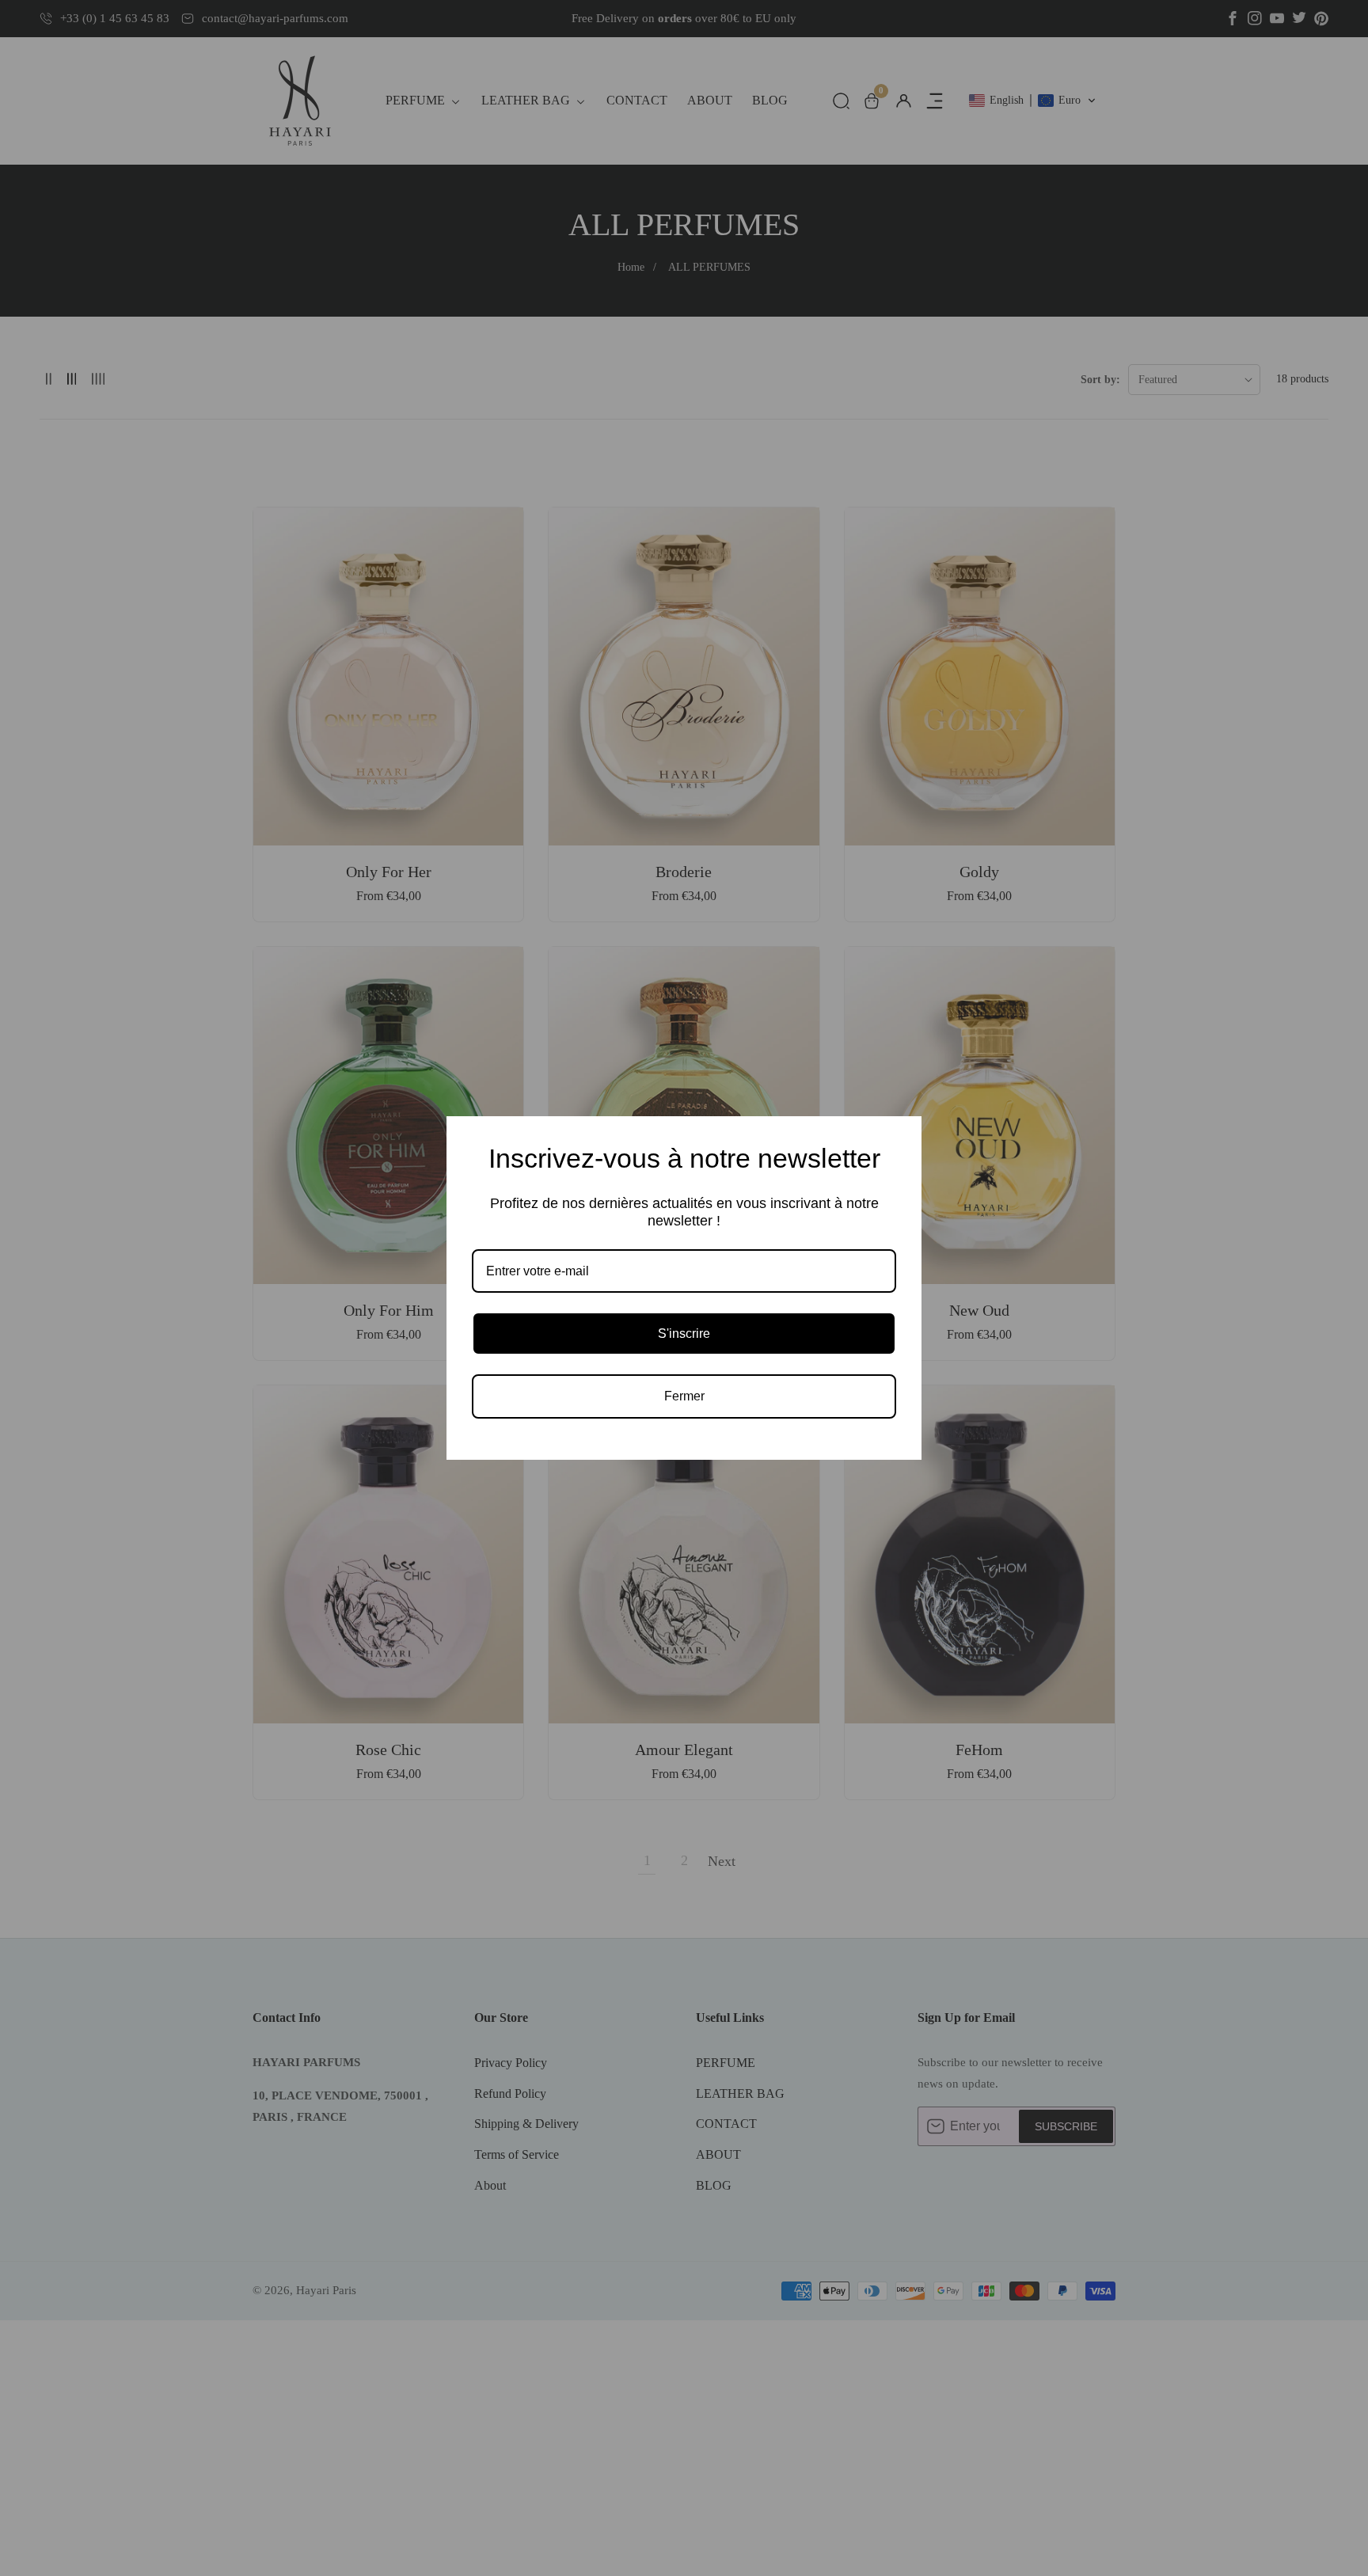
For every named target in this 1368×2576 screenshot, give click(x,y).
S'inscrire (684, 1334)
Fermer (684, 1396)
